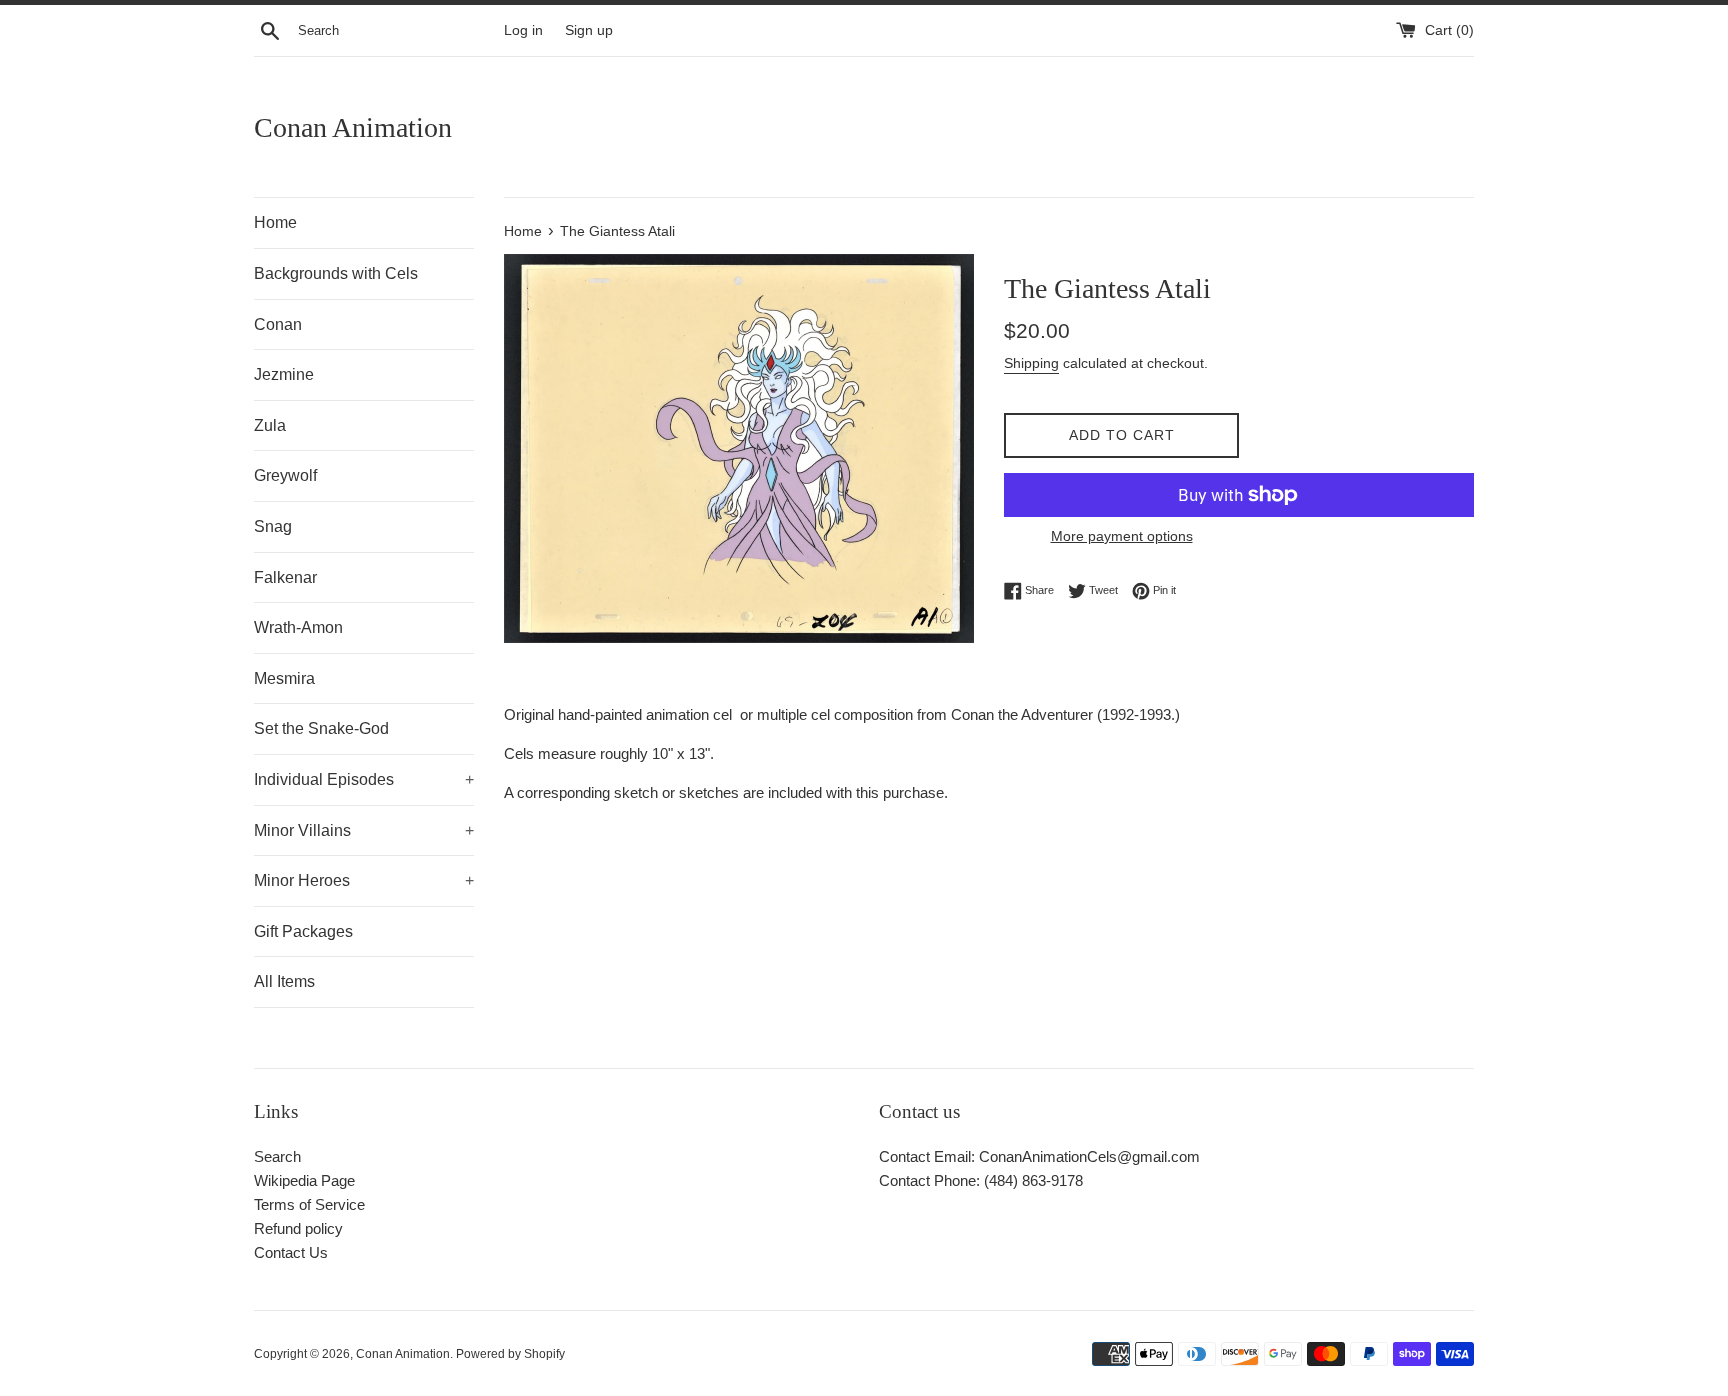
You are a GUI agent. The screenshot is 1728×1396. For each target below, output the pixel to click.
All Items (284, 981)
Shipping (1031, 363)
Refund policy (298, 1228)
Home (275, 222)
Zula (270, 425)
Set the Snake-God (321, 728)
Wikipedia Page (304, 1180)
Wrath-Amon (298, 627)
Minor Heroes (364, 880)
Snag (273, 526)
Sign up (589, 30)
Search (277, 1156)
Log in (523, 30)
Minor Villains (364, 830)
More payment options (1122, 536)
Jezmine (284, 374)
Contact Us (291, 1252)
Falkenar (285, 577)
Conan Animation (353, 127)
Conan (278, 324)
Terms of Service (309, 1204)
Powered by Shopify (510, 1354)
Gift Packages (303, 931)
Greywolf (285, 475)
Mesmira (284, 678)
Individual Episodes (364, 779)
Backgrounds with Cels (336, 273)
